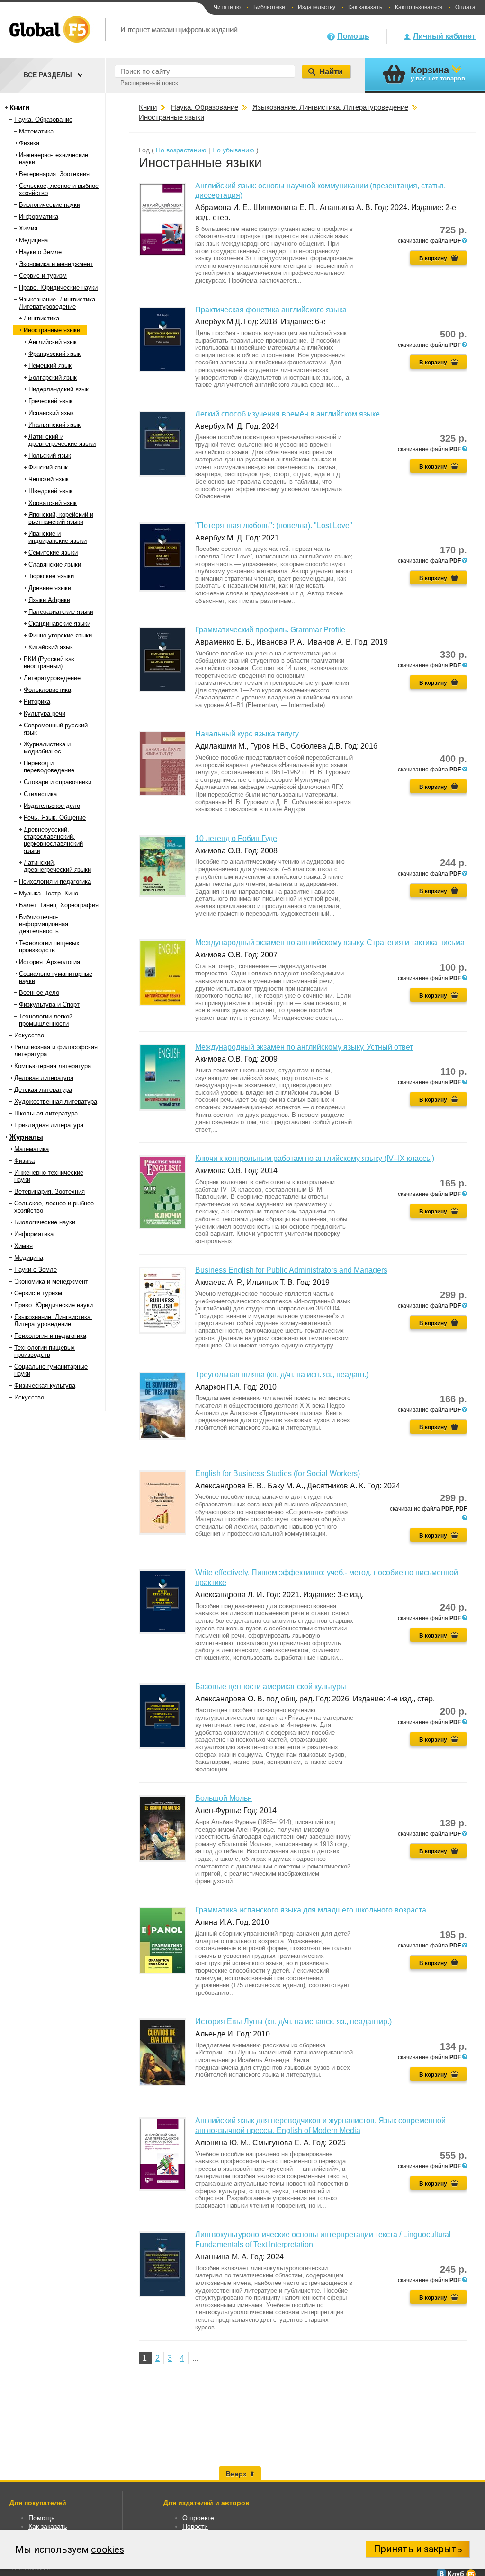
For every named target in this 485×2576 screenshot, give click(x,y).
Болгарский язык (53, 377)
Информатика (39, 217)
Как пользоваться (419, 7)
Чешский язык (49, 479)
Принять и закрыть (418, 2549)
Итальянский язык (54, 425)
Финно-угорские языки (60, 635)
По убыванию (233, 150)
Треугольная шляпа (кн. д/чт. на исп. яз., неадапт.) (282, 1375)
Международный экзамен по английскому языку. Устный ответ (304, 1047)
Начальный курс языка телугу (247, 734)
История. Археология (49, 962)
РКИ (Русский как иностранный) (49, 663)
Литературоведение (52, 678)
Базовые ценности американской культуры (271, 1686)
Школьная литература (46, 1113)
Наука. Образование (43, 120)
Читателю (227, 7)
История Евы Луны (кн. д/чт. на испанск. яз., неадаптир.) (293, 2022)
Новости (195, 2526)
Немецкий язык (50, 366)
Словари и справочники (58, 782)
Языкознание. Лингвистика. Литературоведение (58, 303)
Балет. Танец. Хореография (59, 905)
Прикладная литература (49, 1125)
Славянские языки (55, 564)
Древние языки (50, 588)
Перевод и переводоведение (49, 767)
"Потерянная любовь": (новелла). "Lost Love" (274, 526)
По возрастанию (181, 150)
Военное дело (39, 993)
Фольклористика (47, 690)
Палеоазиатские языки (61, 612)
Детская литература (43, 1090)
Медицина (33, 240)
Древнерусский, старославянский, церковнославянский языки (53, 840)
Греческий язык (50, 401)
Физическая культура (45, 1385)
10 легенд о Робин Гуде (236, 838)
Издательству (317, 7)
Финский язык (48, 467)
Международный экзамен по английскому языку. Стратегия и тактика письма (330, 943)
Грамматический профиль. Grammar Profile (270, 630)
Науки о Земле (40, 252)
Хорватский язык (53, 503)
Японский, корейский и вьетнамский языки (61, 518)
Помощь (353, 36)
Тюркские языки (51, 576)
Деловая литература (44, 1078)
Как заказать (365, 7)
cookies (108, 2549)
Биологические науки (49, 205)
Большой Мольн (224, 1798)
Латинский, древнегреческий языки (57, 866)
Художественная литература (56, 1102)
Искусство (29, 1035)
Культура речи (45, 713)
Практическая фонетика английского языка (271, 310)
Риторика (37, 702)
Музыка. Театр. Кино (49, 893)
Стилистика (40, 794)
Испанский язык (51, 413)
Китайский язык (51, 647)
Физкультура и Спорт (49, 1005)
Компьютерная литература (53, 1066)
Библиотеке (269, 7)
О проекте (198, 2518)
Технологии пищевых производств (49, 947)
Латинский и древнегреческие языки (62, 440)
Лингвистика (41, 318)
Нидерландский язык (58, 389)
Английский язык (53, 342)
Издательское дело (52, 806)
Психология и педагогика (55, 881)
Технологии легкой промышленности (46, 1020)
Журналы (26, 1137)
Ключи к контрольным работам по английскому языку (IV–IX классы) (315, 1158)
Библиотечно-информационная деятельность (44, 924)
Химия (28, 228)
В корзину (433, 258)
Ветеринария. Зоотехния (54, 174)
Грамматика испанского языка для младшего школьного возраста (311, 1910)
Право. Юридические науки (58, 288)
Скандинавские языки (59, 624)
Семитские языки (53, 553)
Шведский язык (50, 491)
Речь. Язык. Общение (55, 818)
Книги (19, 108)
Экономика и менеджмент (56, 264)
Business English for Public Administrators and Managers (291, 1270)
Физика (29, 143)
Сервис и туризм (43, 276)
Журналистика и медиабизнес (47, 748)
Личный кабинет (444, 36)
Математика (36, 131)
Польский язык (50, 456)
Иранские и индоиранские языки (58, 537)
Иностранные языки (52, 330)
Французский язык (54, 354)
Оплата (465, 7)
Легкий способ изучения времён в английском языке (287, 414)
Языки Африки (49, 600)
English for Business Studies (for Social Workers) (278, 1474)
